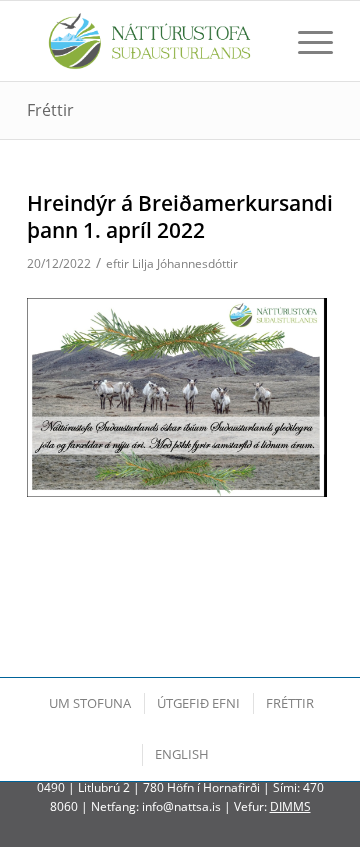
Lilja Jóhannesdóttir (185, 263)
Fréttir (50, 110)
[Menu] (305, 41)
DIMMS (290, 806)
